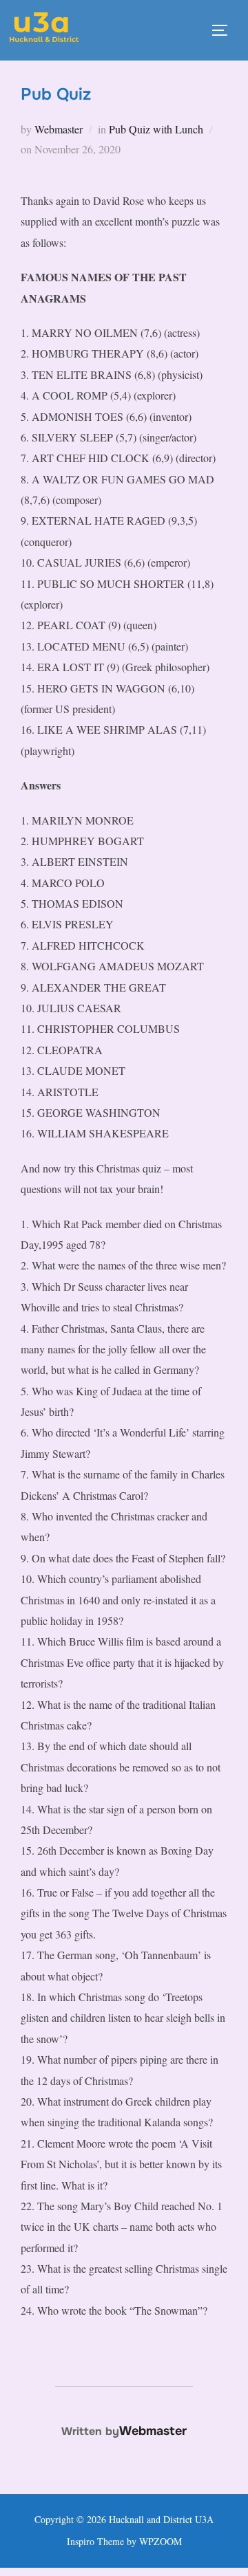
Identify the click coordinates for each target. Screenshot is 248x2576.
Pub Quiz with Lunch (156, 129)
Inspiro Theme (95, 2541)
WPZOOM (161, 2541)
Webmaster (59, 129)
